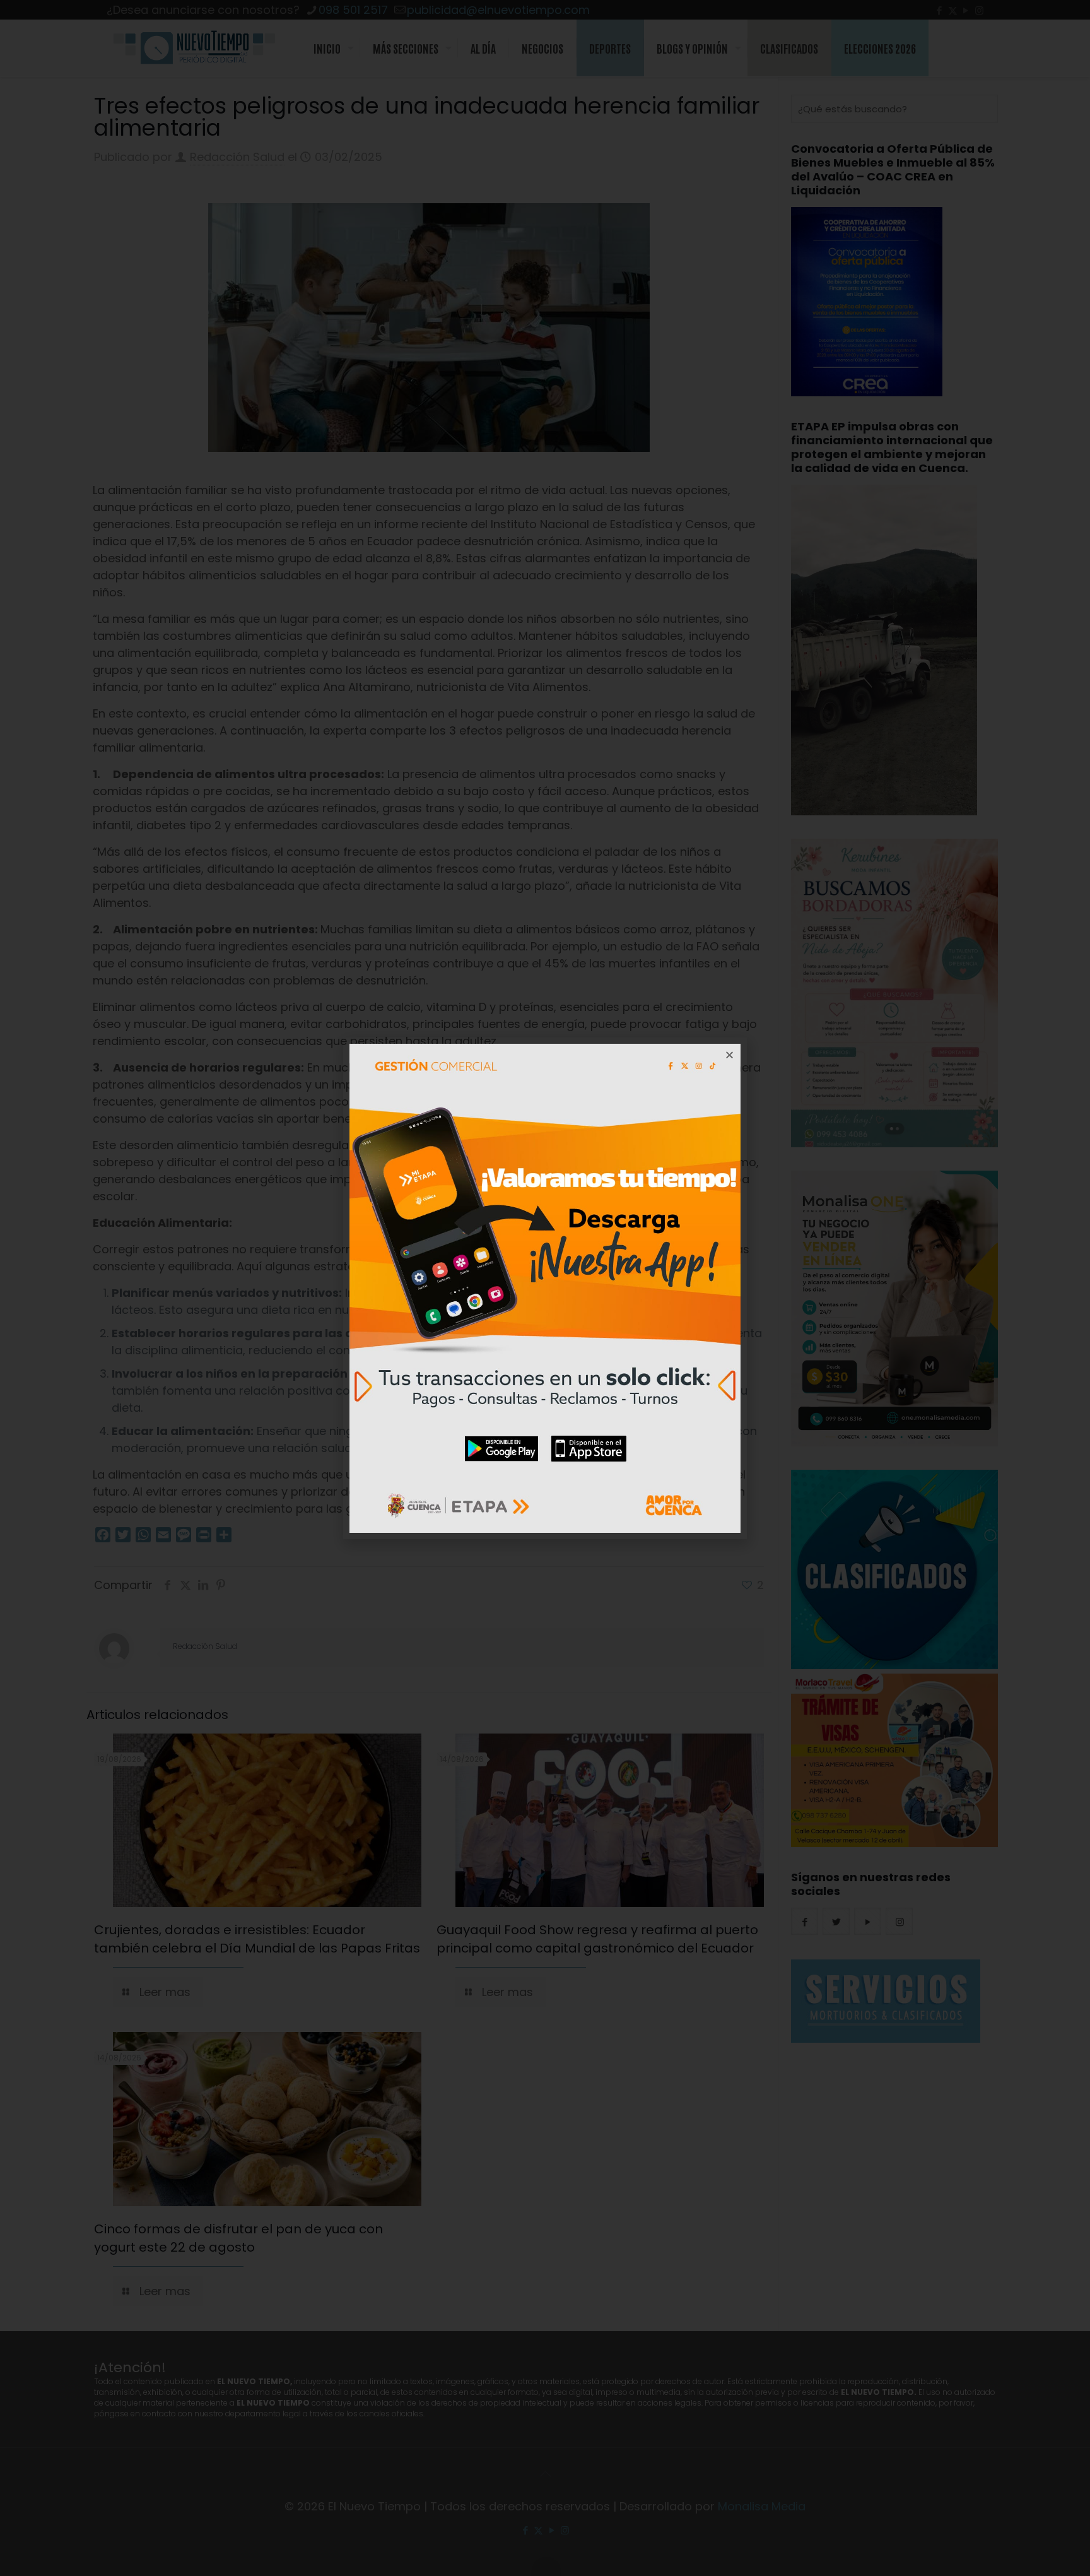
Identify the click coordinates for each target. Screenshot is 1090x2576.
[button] (730, 1055)
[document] (545, 1288)
